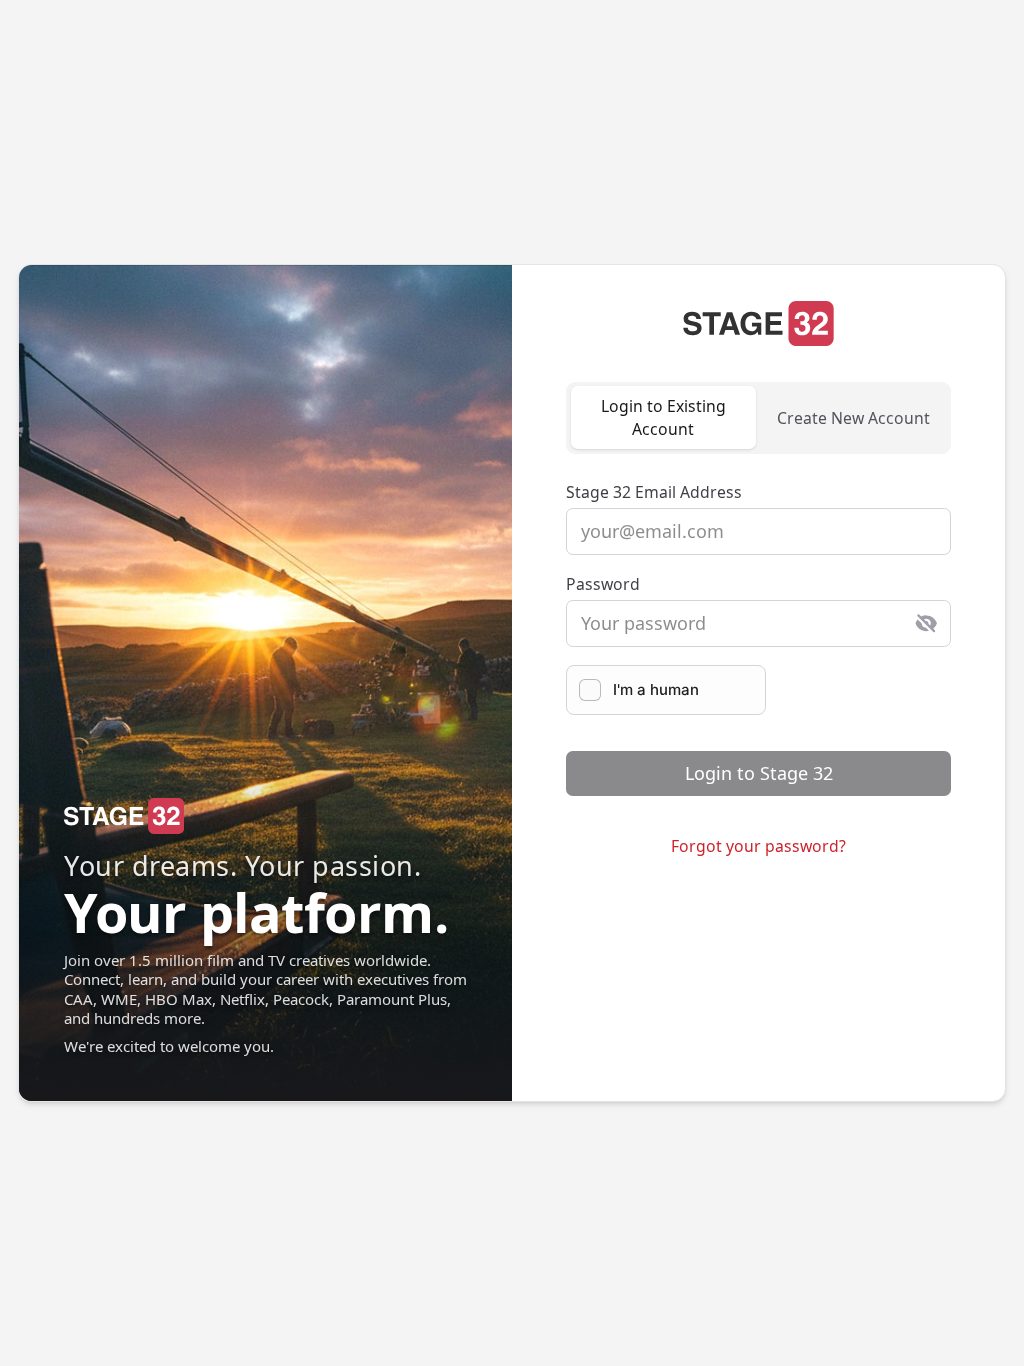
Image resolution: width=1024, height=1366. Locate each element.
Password (603, 584)
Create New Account (853, 418)
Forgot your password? (758, 846)
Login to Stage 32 (759, 773)
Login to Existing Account (663, 417)
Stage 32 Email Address (654, 492)
